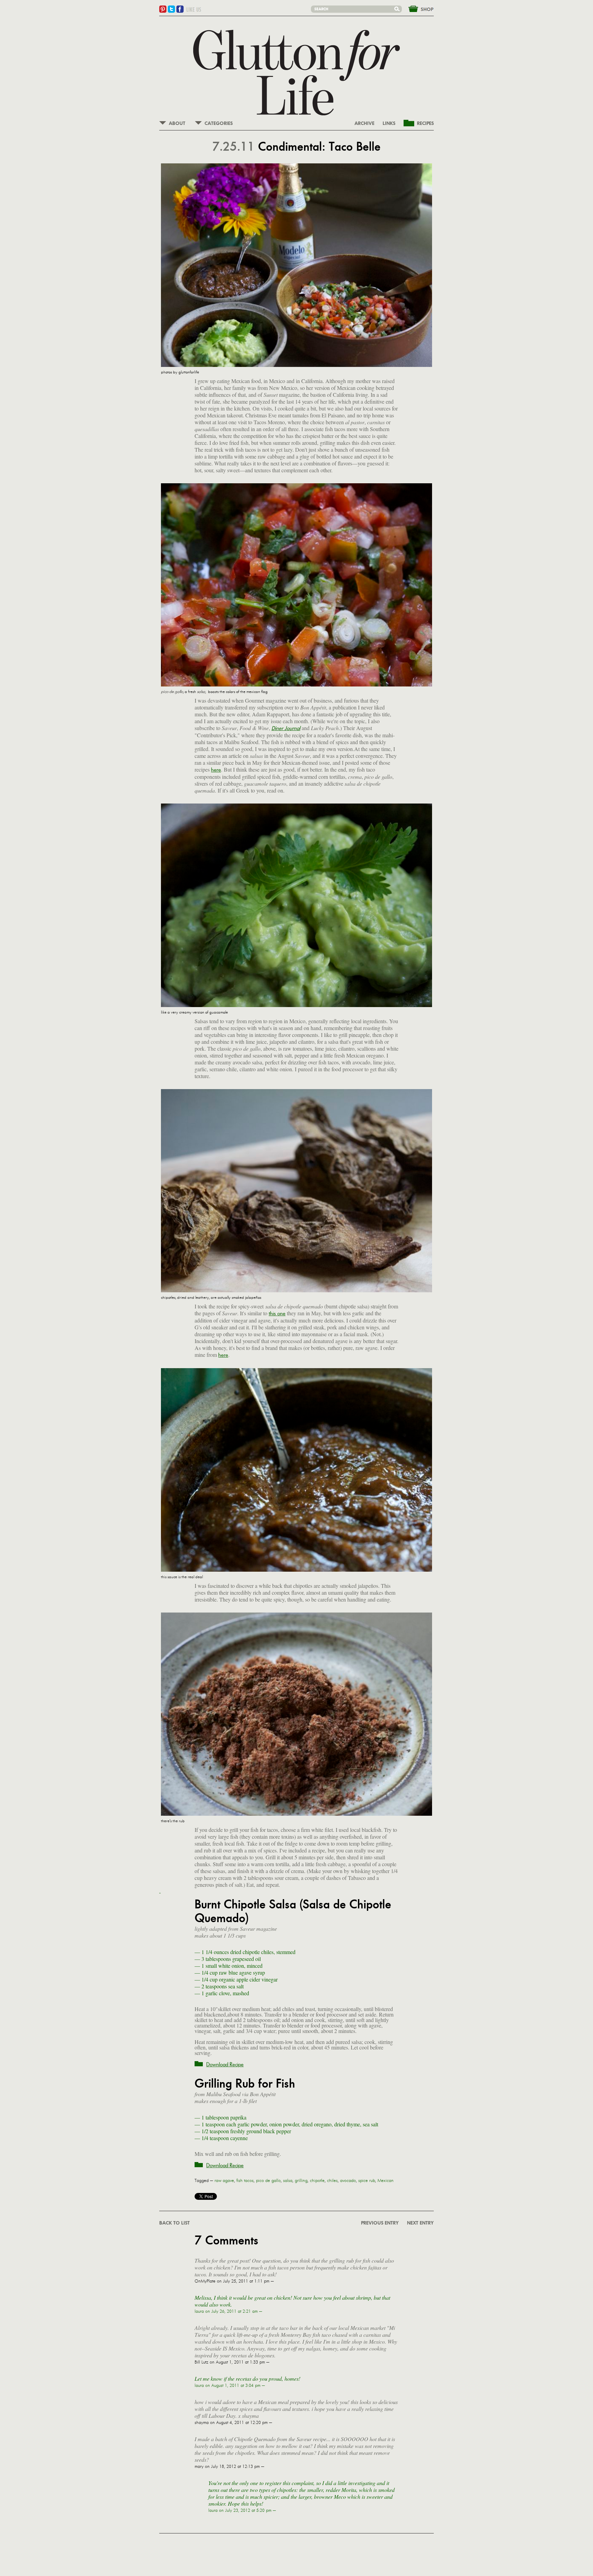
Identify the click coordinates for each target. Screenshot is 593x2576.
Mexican (386, 2181)
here (216, 770)
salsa (288, 2181)
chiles (332, 2181)
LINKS (389, 124)
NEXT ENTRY (420, 2223)
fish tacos (245, 2181)
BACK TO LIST (175, 2223)
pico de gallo (268, 2181)
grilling (301, 2181)
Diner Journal (286, 728)
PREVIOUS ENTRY (380, 2223)
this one (277, 1313)
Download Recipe (225, 2064)
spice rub (367, 2181)
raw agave (224, 2181)
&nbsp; (417, 8)
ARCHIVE (364, 124)
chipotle (317, 2181)
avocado (348, 2181)
